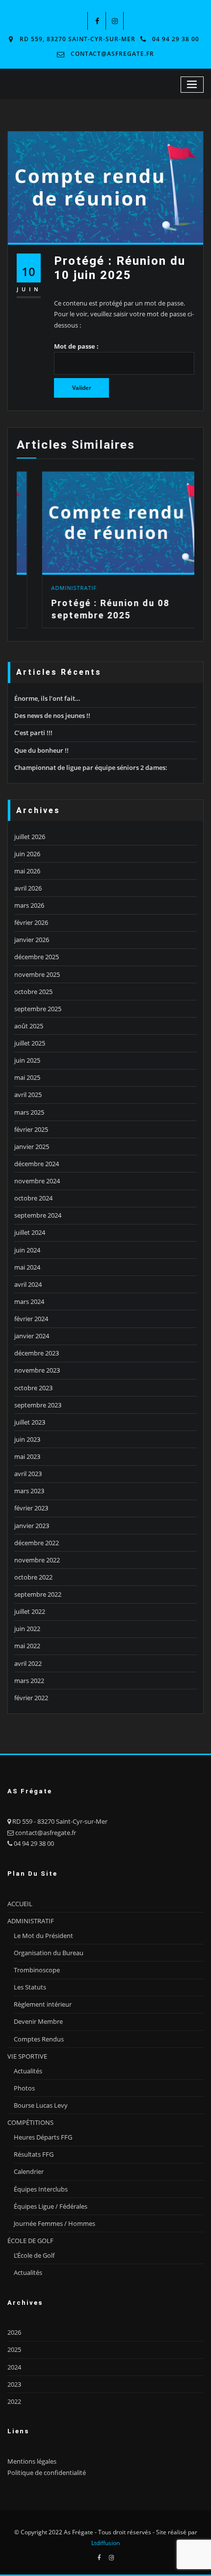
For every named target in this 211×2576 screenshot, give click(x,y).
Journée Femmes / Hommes (54, 2223)
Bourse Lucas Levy (41, 2105)
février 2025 (31, 1129)
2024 (14, 2367)
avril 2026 (28, 888)
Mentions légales (32, 2461)
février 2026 (31, 922)
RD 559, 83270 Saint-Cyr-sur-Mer (78, 39)
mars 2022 (29, 1681)
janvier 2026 (32, 940)
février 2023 (31, 1508)
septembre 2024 (38, 1215)
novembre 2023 (37, 1370)
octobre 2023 (33, 1388)
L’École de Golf (34, 2255)
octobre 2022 (33, 1577)
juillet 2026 (30, 837)
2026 (14, 2332)
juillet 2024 (30, 1232)
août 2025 (29, 1026)
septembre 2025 (38, 1009)
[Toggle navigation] (192, 85)
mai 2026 (27, 871)
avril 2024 (28, 1284)
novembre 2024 (37, 1181)
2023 (14, 2384)
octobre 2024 (33, 1198)
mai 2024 (27, 1267)
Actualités (28, 2071)
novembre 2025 (37, 974)
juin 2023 (27, 1439)
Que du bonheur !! (41, 750)
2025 (14, 2349)
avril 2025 (28, 1095)
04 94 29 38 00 (176, 39)
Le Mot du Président (43, 1936)
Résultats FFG (34, 2154)
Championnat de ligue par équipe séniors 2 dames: (91, 767)
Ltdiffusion (105, 2543)
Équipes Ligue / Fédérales (51, 2206)
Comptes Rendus (39, 2039)
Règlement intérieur (43, 2004)
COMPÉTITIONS (30, 2122)
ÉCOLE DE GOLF (30, 2241)
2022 (14, 2401)
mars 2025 (29, 1112)
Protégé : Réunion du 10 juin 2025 (120, 268)
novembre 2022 (37, 1560)
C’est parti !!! (33, 733)
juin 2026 (27, 854)
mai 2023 (27, 1456)
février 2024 (31, 1319)
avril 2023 (28, 1474)
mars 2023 (29, 1491)
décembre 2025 (37, 957)
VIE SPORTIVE (27, 2056)
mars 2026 (29, 905)
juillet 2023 (30, 1422)
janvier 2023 (32, 1526)
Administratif (49, 588)
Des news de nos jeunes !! (52, 715)
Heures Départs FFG (43, 2137)
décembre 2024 (37, 1164)
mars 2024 (29, 1301)
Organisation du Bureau (49, 1953)
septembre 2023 (38, 1405)
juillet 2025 (30, 1043)
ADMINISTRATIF (31, 1921)
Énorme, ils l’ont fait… (47, 698)
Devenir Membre (38, 2021)
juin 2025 (27, 1060)
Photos (24, 2088)
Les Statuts (30, 1987)
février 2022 (31, 1698)
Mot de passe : (76, 346)
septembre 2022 (38, 1594)
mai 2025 (27, 1077)
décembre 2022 (37, 1543)
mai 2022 (27, 1646)
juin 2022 (27, 1629)
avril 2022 (28, 1663)
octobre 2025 (33, 992)
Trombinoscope (37, 1970)
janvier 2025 (32, 1147)
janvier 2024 (32, 1336)
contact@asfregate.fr (112, 54)
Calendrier (29, 2171)
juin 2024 (27, 1250)
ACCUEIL (20, 1904)
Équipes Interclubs (41, 2189)
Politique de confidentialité (47, 2473)
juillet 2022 (30, 1611)
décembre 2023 (37, 1353)
